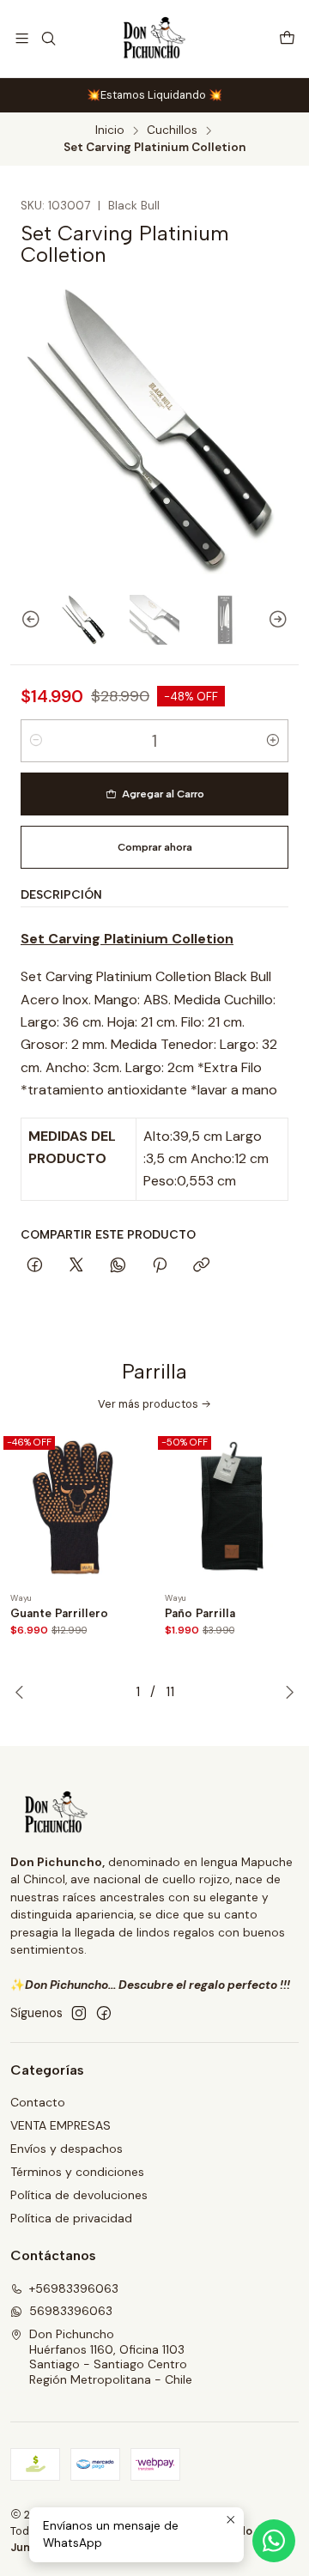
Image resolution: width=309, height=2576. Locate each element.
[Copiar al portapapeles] (201, 1266)
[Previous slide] (23, 620)
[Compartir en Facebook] (35, 1266)
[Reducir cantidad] (36, 741)
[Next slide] (286, 620)
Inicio (110, 130)
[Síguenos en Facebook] (104, 2013)
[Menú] (22, 38)
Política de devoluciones (79, 2195)
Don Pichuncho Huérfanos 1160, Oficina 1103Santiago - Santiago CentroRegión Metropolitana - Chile (111, 2357)
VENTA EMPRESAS (61, 2125)
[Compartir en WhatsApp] (118, 1266)
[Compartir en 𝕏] (76, 1266)
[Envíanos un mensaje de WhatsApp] (274, 2541)
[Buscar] (48, 38)
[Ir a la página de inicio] (155, 39)
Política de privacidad (71, 2218)
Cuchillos (172, 130)
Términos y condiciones (77, 2172)
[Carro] (287, 38)
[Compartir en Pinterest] (160, 1266)
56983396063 (71, 2311)
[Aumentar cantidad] (273, 741)
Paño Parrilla (200, 1613)
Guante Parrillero (59, 1613)
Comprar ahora (155, 847)
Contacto (38, 2102)
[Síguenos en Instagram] (79, 2013)
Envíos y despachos (67, 2149)
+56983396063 (74, 2288)
